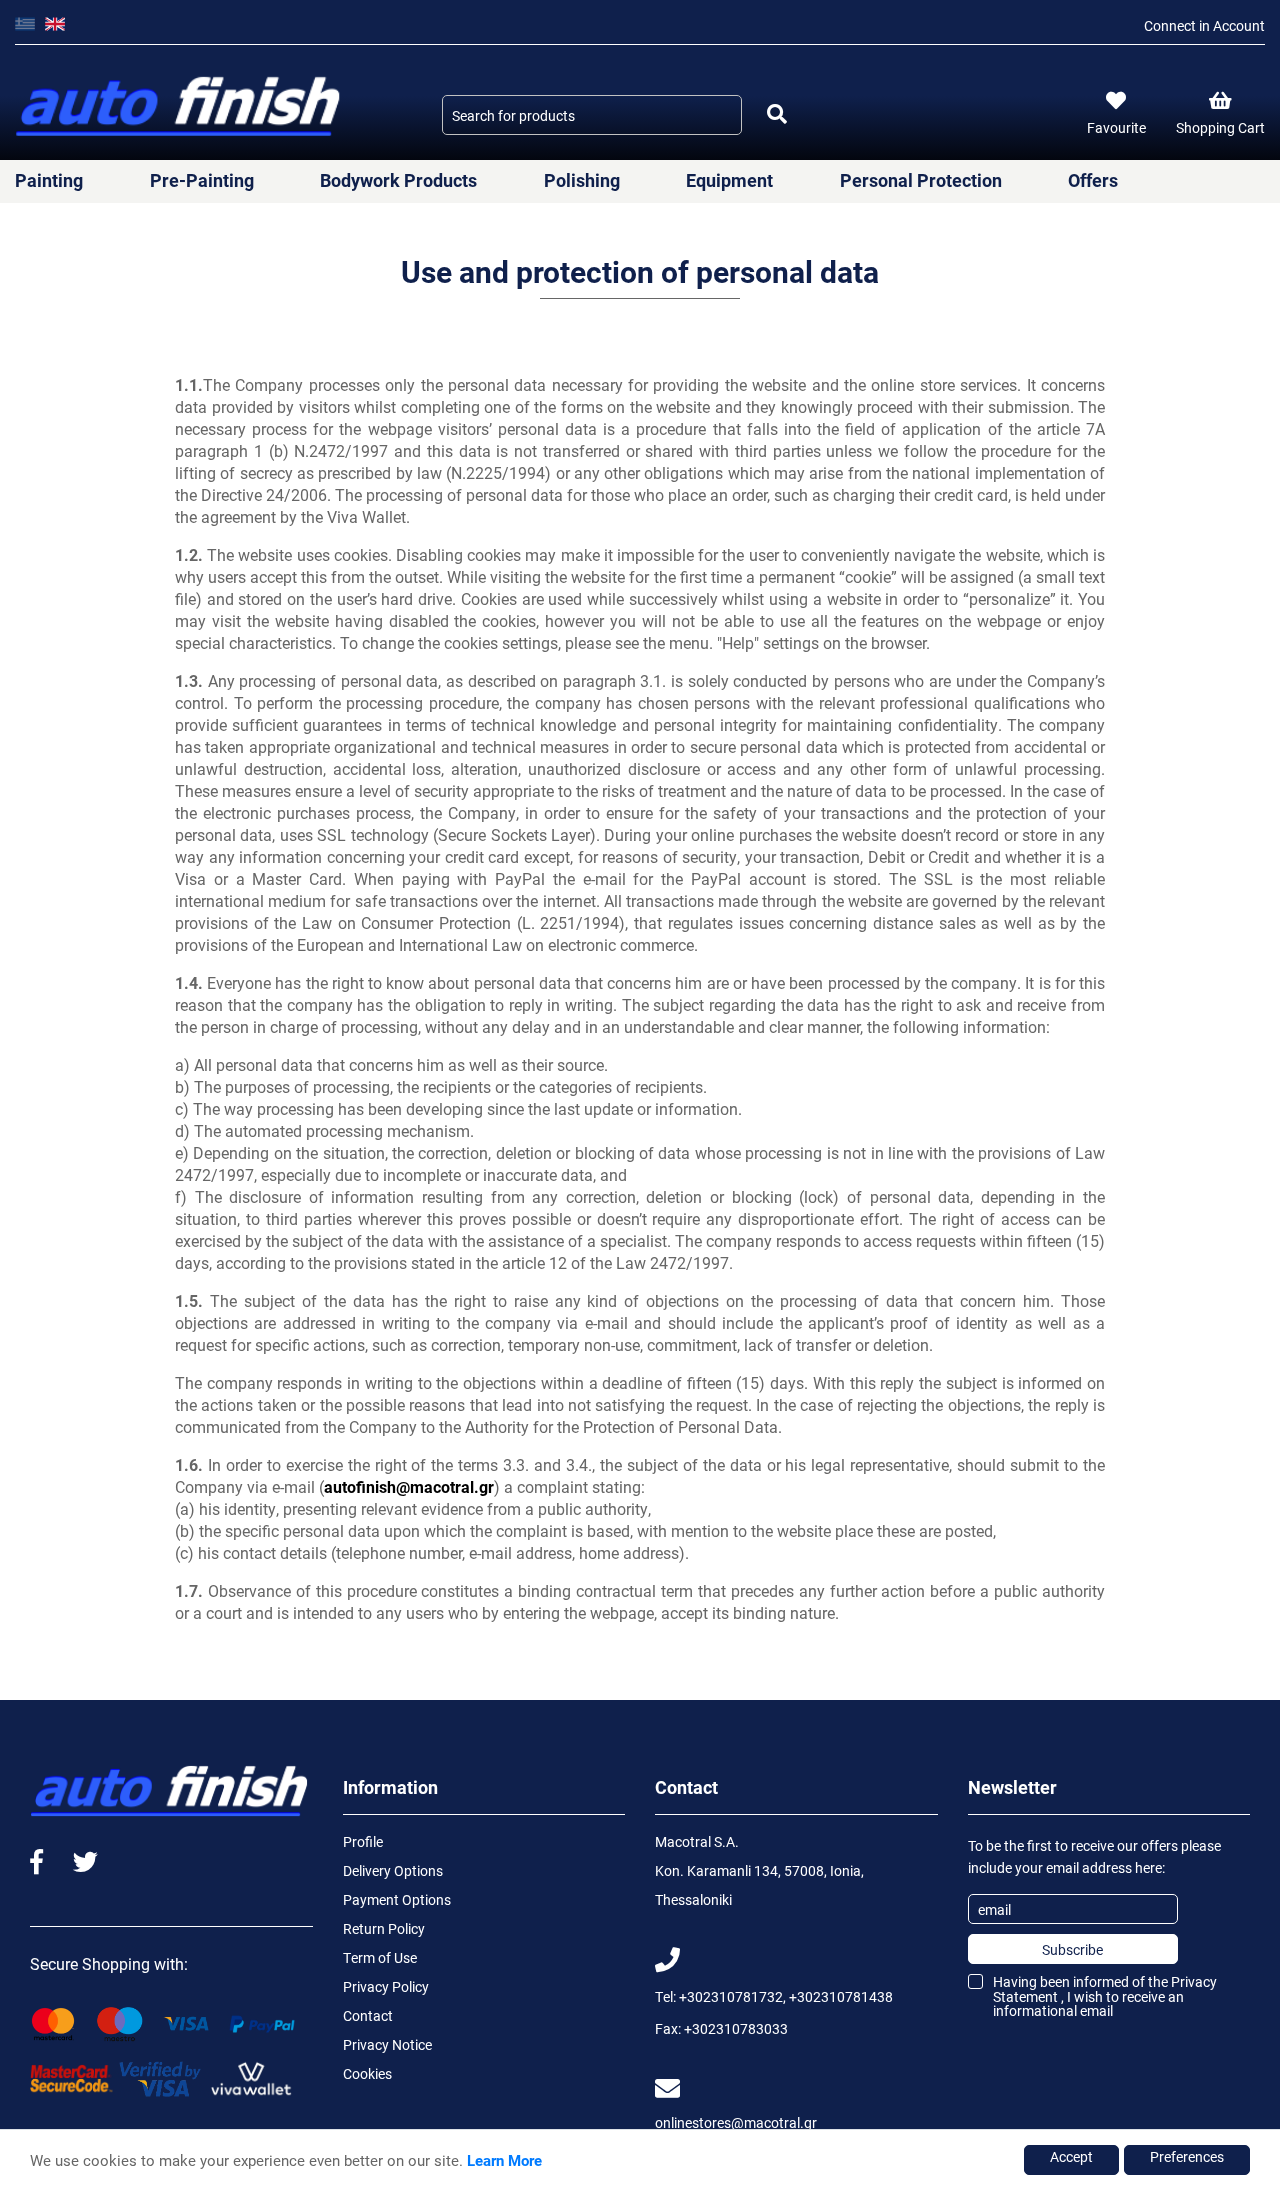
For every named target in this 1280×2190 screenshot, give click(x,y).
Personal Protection (921, 180)
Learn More (504, 2160)
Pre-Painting (202, 180)
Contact (368, 2015)
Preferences (1187, 2156)
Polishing (582, 180)
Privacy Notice (387, 2044)
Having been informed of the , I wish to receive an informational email (1105, 1996)
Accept (1071, 2156)
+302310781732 (731, 1996)
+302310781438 (841, 1996)
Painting (49, 180)
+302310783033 (736, 2028)
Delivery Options (393, 1870)
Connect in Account (1204, 25)
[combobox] (592, 115)
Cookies (367, 2073)
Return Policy (384, 1928)
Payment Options (397, 1899)
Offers (1093, 180)
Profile (363, 1841)
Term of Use (380, 1957)
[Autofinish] (180, 107)
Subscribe (1072, 1949)
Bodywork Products (398, 180)
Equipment (729, 180)
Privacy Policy (386, 1986)
